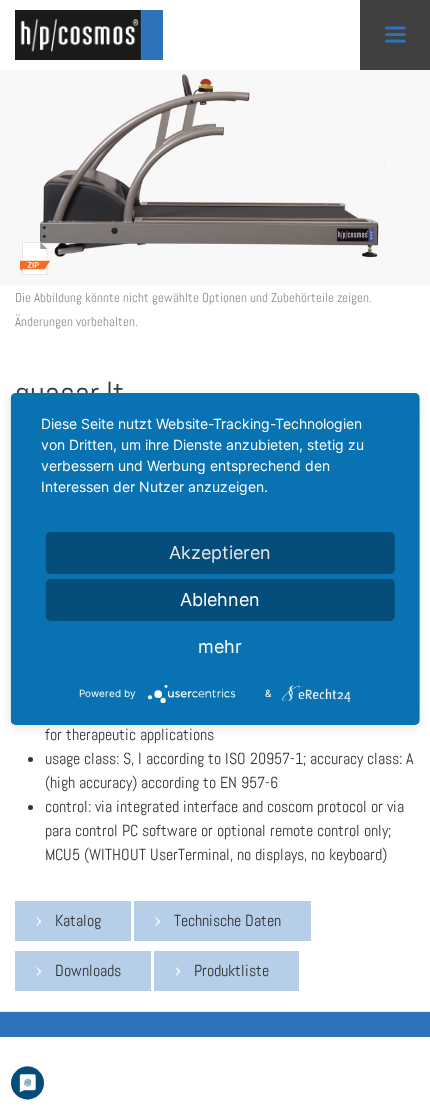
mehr (220, 646)
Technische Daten (227, 920)
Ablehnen (220, 599)
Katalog (78, 920)
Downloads (88, 970)
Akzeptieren (220, 552)
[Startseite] (95, 35)
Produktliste (231, 970)
